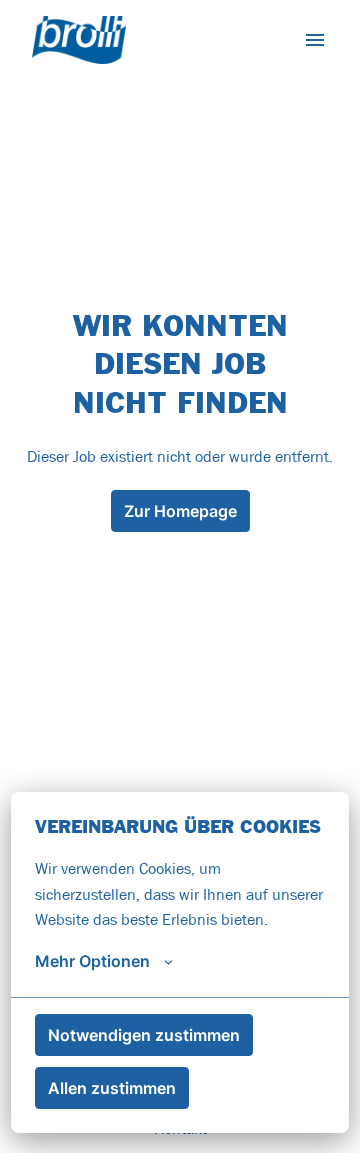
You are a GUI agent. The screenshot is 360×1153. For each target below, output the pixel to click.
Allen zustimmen (112, 1088)
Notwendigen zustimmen (144, 1035)
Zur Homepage (180, 511)
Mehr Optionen (92, 961)
